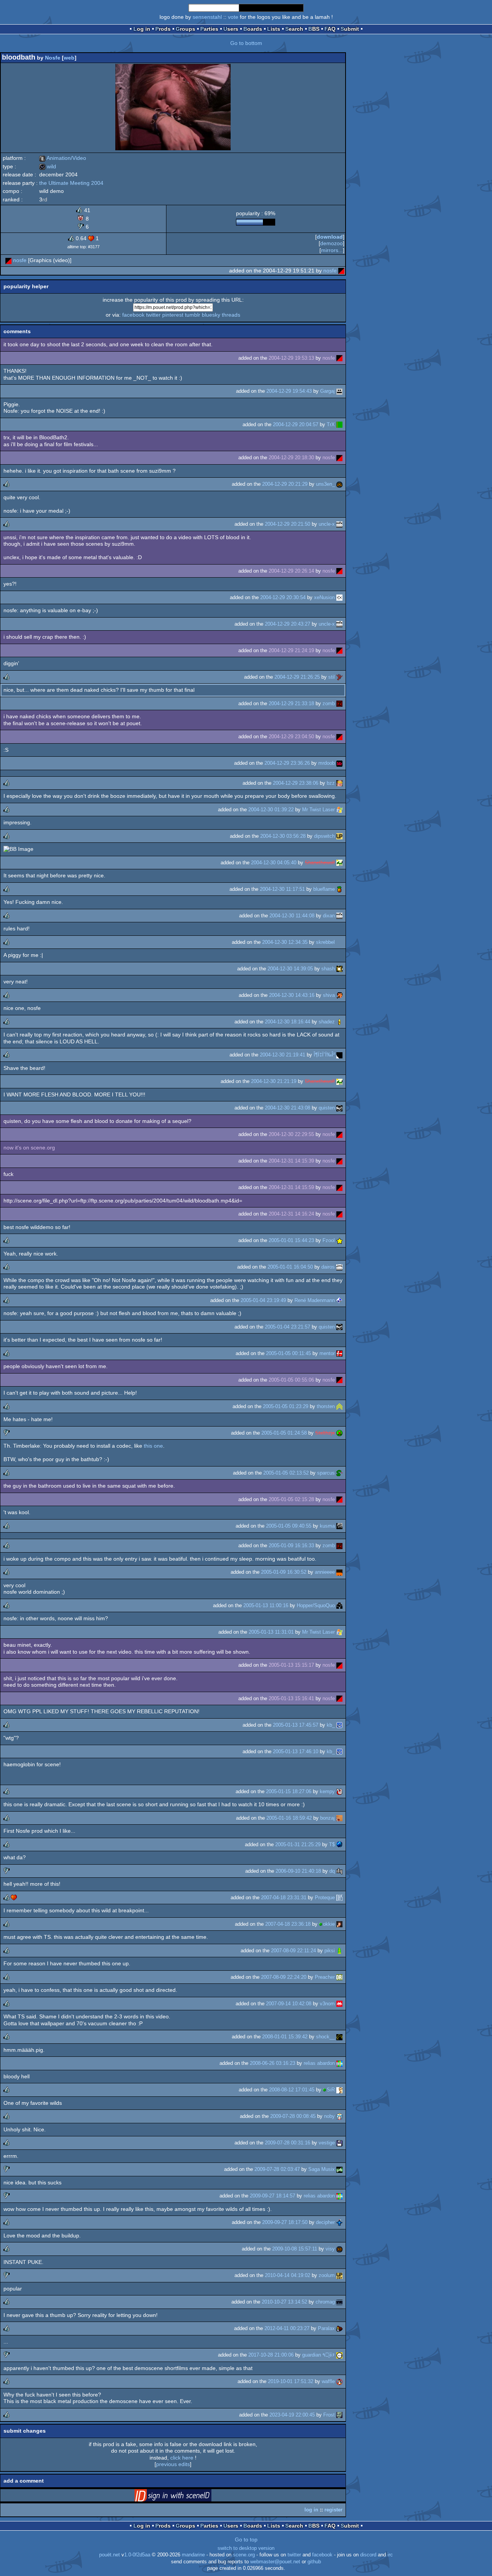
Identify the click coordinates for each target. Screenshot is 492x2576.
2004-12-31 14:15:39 (291, 1161)
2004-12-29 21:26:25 (297, 677)
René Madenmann (315, 1300)
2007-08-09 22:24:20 (284, 1977)
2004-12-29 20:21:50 (288, 524)
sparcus (326, 1473)
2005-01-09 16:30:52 (284, 1572)
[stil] (339, 677)
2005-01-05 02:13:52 (286, 1473)
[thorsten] (339, 1406)
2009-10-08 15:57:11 (295, 2249)
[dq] (339, 1871)
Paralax (326, 2328)
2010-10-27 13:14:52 (284, 2302)
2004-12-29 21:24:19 (291, 650)
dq (332, 1871)
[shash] (339, 969)
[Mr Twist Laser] (339, 810)
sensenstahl (207, 17)
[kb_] (339, 1725)
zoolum (327, 2275)
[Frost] (339, 2415)
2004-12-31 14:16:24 (291, 1214)
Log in (142, 29)
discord (368, 2555)
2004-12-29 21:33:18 (291, 703)
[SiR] (339, 2090)
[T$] (339, 1844)
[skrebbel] (339, 942)
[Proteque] (339, 1898)
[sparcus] (339, 1473)
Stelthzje (325, 1433)
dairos (328, 1267)
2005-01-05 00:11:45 (288, 1353)
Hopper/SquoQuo (316, 1605)
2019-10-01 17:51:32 (291, 2381)
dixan (329, 916)
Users (231, 29)
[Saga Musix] (339, 2169)
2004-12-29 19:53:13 (291, 358)
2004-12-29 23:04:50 (291, 737)
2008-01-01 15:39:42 (285, 2037)
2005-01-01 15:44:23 (291, 1240)
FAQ (330, 29)
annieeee (325, 1572)
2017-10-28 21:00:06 (271, 2355)
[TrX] (339, 424)
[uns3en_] (339, 484)
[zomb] (339, 703)
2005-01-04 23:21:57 (288, 1327)
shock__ (325, 2037)
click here (182, 2458)
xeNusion (324, 597)
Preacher (325, 1977)
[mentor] (339, 1353)
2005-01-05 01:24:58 (284, 1433)
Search (294, 29)
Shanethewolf (320, 863)
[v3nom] (339, 2004)
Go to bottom (246, 43)
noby (329, 2116)
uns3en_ (325, 484)
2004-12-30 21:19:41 (283, 1055)
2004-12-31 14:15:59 (291, 1187)
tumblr (193, 315)
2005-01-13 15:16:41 (291, 1698)
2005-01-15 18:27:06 (289, 1791)
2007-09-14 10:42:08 (289, 2004)
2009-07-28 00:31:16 (288, 2143)
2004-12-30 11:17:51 (282, 889)
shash (328, 969)
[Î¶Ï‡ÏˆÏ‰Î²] (339, 1055)
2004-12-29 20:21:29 (285, 484)
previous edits (173, 2464)
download (330, 237)
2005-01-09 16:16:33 (291, 1545)
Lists (274, 29)
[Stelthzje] (339, 1433)
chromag (325, 2302)
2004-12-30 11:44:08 (292, 916)
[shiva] (339, 995)
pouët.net (110, 2555)
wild (48, 166)
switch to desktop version (246, 2548)
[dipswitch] (339, 836)
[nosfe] (8, 260)
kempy (327, 1791)
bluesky (211, 315)
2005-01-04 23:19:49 (263, 1300)
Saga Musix (322, 2169)
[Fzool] (339, 1240)
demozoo (332, 243)
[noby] (339, 2116)
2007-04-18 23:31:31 (284, 1898)
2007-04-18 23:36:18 (288, 1924)
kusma (327, 1526)
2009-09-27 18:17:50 (285, 2222)
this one (153, 1446)
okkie (329, 1924)
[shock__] (339, 2037)
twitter (153, 315)
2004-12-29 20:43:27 (288, 624)
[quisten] (339, 1108)
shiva (329, 995)
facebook (133, 315)
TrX (331, 424)
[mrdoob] (339, 763)
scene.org (244, 2555)
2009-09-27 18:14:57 (273, 2196)
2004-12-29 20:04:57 (296, 424)
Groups (185, 29)
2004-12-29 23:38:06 (296, 783)
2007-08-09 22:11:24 (293, 1951)
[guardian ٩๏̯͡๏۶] (339, 2355)
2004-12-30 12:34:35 (285, 942)
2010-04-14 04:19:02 (288, 2275)
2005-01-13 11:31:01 (271, 1632)
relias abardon (319, 2063)
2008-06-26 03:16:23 (273, 2063)
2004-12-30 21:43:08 (288, 1108)
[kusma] (339, 1526)
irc (390, 2555)
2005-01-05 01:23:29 (286, 1406)
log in (311, 2510)
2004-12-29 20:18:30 (291, 458)
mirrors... (332, 250)
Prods (163, 29)
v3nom (327, 2004)
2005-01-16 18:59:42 (289, 1818)
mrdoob (327, 763)
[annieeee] (339, 1572)
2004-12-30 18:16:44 (288, 1022)
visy (330, 2249)
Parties (209, 29)
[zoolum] (339, 2275)
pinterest (173, 315)
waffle (328, 2381)
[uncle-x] (339, 524)
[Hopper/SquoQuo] (339, 1605)
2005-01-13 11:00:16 (266, 1605)
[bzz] (339, 783)
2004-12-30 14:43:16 (292, 995)
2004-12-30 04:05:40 (274, 863)
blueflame (324, 889)
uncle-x (327, 524)
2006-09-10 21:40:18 (298, 1871)
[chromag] (339, 2302)
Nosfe (53, 58)
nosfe (20, 260)
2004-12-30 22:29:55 (291, 1134)
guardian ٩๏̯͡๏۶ (318, 2355)
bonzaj (327, 1818)
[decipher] (339, 2222)
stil (332, 677)
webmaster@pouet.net (275, 2562)
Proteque (325, 1898)
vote (233, 17)
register (333, 2510)
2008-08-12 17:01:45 (292, 2090)
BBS (314, 29)
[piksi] (339, 1951)
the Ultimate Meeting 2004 (71, 183)
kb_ (331, 1725)
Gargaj (327, 391)
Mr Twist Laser (318, 810)
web (69, 58)
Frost (329, 2415)
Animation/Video (63, 158)
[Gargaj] (339, 391)
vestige (327, 2143)
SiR (331, 2090)
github (314, 2562)
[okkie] (339, 1924)
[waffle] (339, 2381)
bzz (331, 783)
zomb (329, 703)
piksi (330, 1951)
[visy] (339, 2249)
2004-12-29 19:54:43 (289, 391)
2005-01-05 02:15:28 (291, 1499)
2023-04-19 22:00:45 (292, 2415)
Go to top (246, 2539)
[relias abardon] (339, 2063)
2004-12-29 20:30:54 (283, 597)
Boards (253, 29)
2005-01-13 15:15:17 (291, 1665)
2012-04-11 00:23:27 (287, 2328)
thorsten (326, 1406)
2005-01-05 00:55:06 (291, 1380)
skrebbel (325, 942)
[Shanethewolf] (339, 863)
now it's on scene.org (29, 1148)
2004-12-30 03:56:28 (283, 836)
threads (231, 315)
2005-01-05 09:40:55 (289, 1526)
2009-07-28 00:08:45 (293, 2116)
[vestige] (339, 2143)
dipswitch (324, 836)
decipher (325, 2222)
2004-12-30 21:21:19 (274, 1081)
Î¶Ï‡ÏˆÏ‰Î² (324, 1055)
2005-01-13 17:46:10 (296, 1751)
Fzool (329, 1240)
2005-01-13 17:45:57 (296, 1725)
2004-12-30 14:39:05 (290, 969)
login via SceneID (185, 2497)
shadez (327, 1022)
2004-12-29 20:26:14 (291, 571)
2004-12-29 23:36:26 (287, 763)
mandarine (193, 2555)
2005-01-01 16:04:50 (290, 1267)
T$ (332, 1844)
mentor (327, 1353)
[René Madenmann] (339, 1300)
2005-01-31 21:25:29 (298, 1844)
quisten (327, 1108)
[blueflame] (339, 889)
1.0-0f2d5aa (137, 2555)
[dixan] (339, 916)
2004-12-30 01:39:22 (271, 810)
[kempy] (339, 1791)
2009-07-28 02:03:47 (277, 2169)
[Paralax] (339, 2328)
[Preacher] (339, 1977)
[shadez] (339, 1022)
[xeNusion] (339, 597)
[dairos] (339, 1267)
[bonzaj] (339, 1818)
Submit (350, 29)
